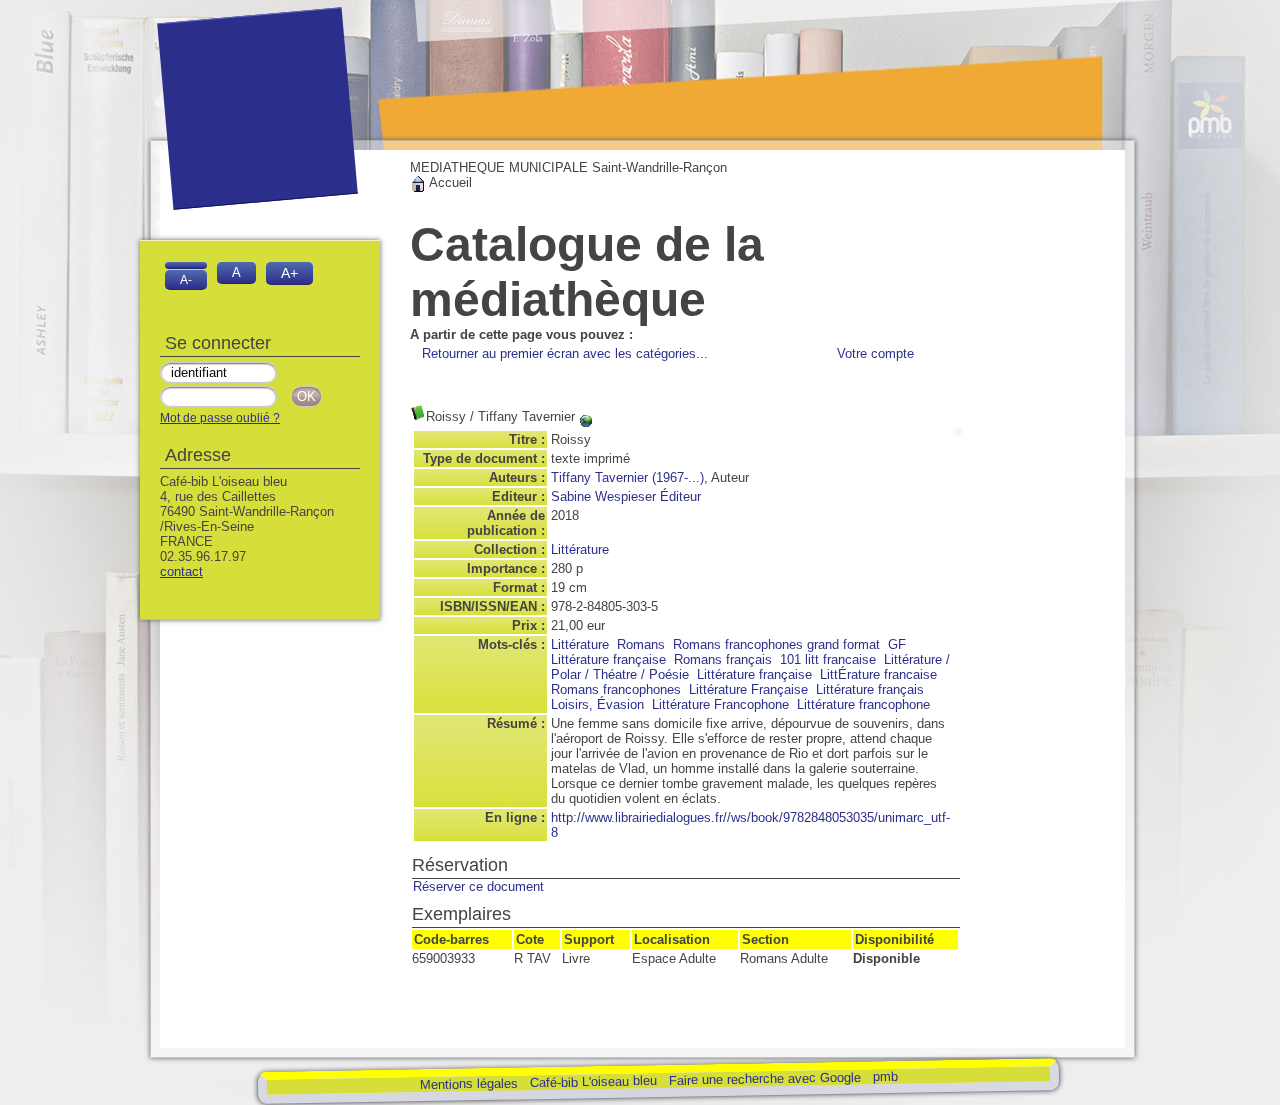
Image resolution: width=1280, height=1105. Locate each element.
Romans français (723, 659)
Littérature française (754, 674)
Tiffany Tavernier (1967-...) (627, 477)
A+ (289, 273)
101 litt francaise (828, 659)
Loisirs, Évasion (597, 704)
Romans (641, 644)
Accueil (449, 182)
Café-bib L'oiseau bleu (594, 1081)
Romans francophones (616, 689)
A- (186, 279)
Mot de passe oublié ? (220, 418)
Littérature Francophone (720, 704)
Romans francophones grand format (776, 644)
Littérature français (870, 689)
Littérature (580, 549)
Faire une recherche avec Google (764, 1078)
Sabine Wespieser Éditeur (626, 496)
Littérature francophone (863, 704)
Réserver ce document (478, 886)
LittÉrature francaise (878, 674)
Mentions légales (468, 1083)
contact (181, 571)
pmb (884, 1075)
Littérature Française (748, 689)
